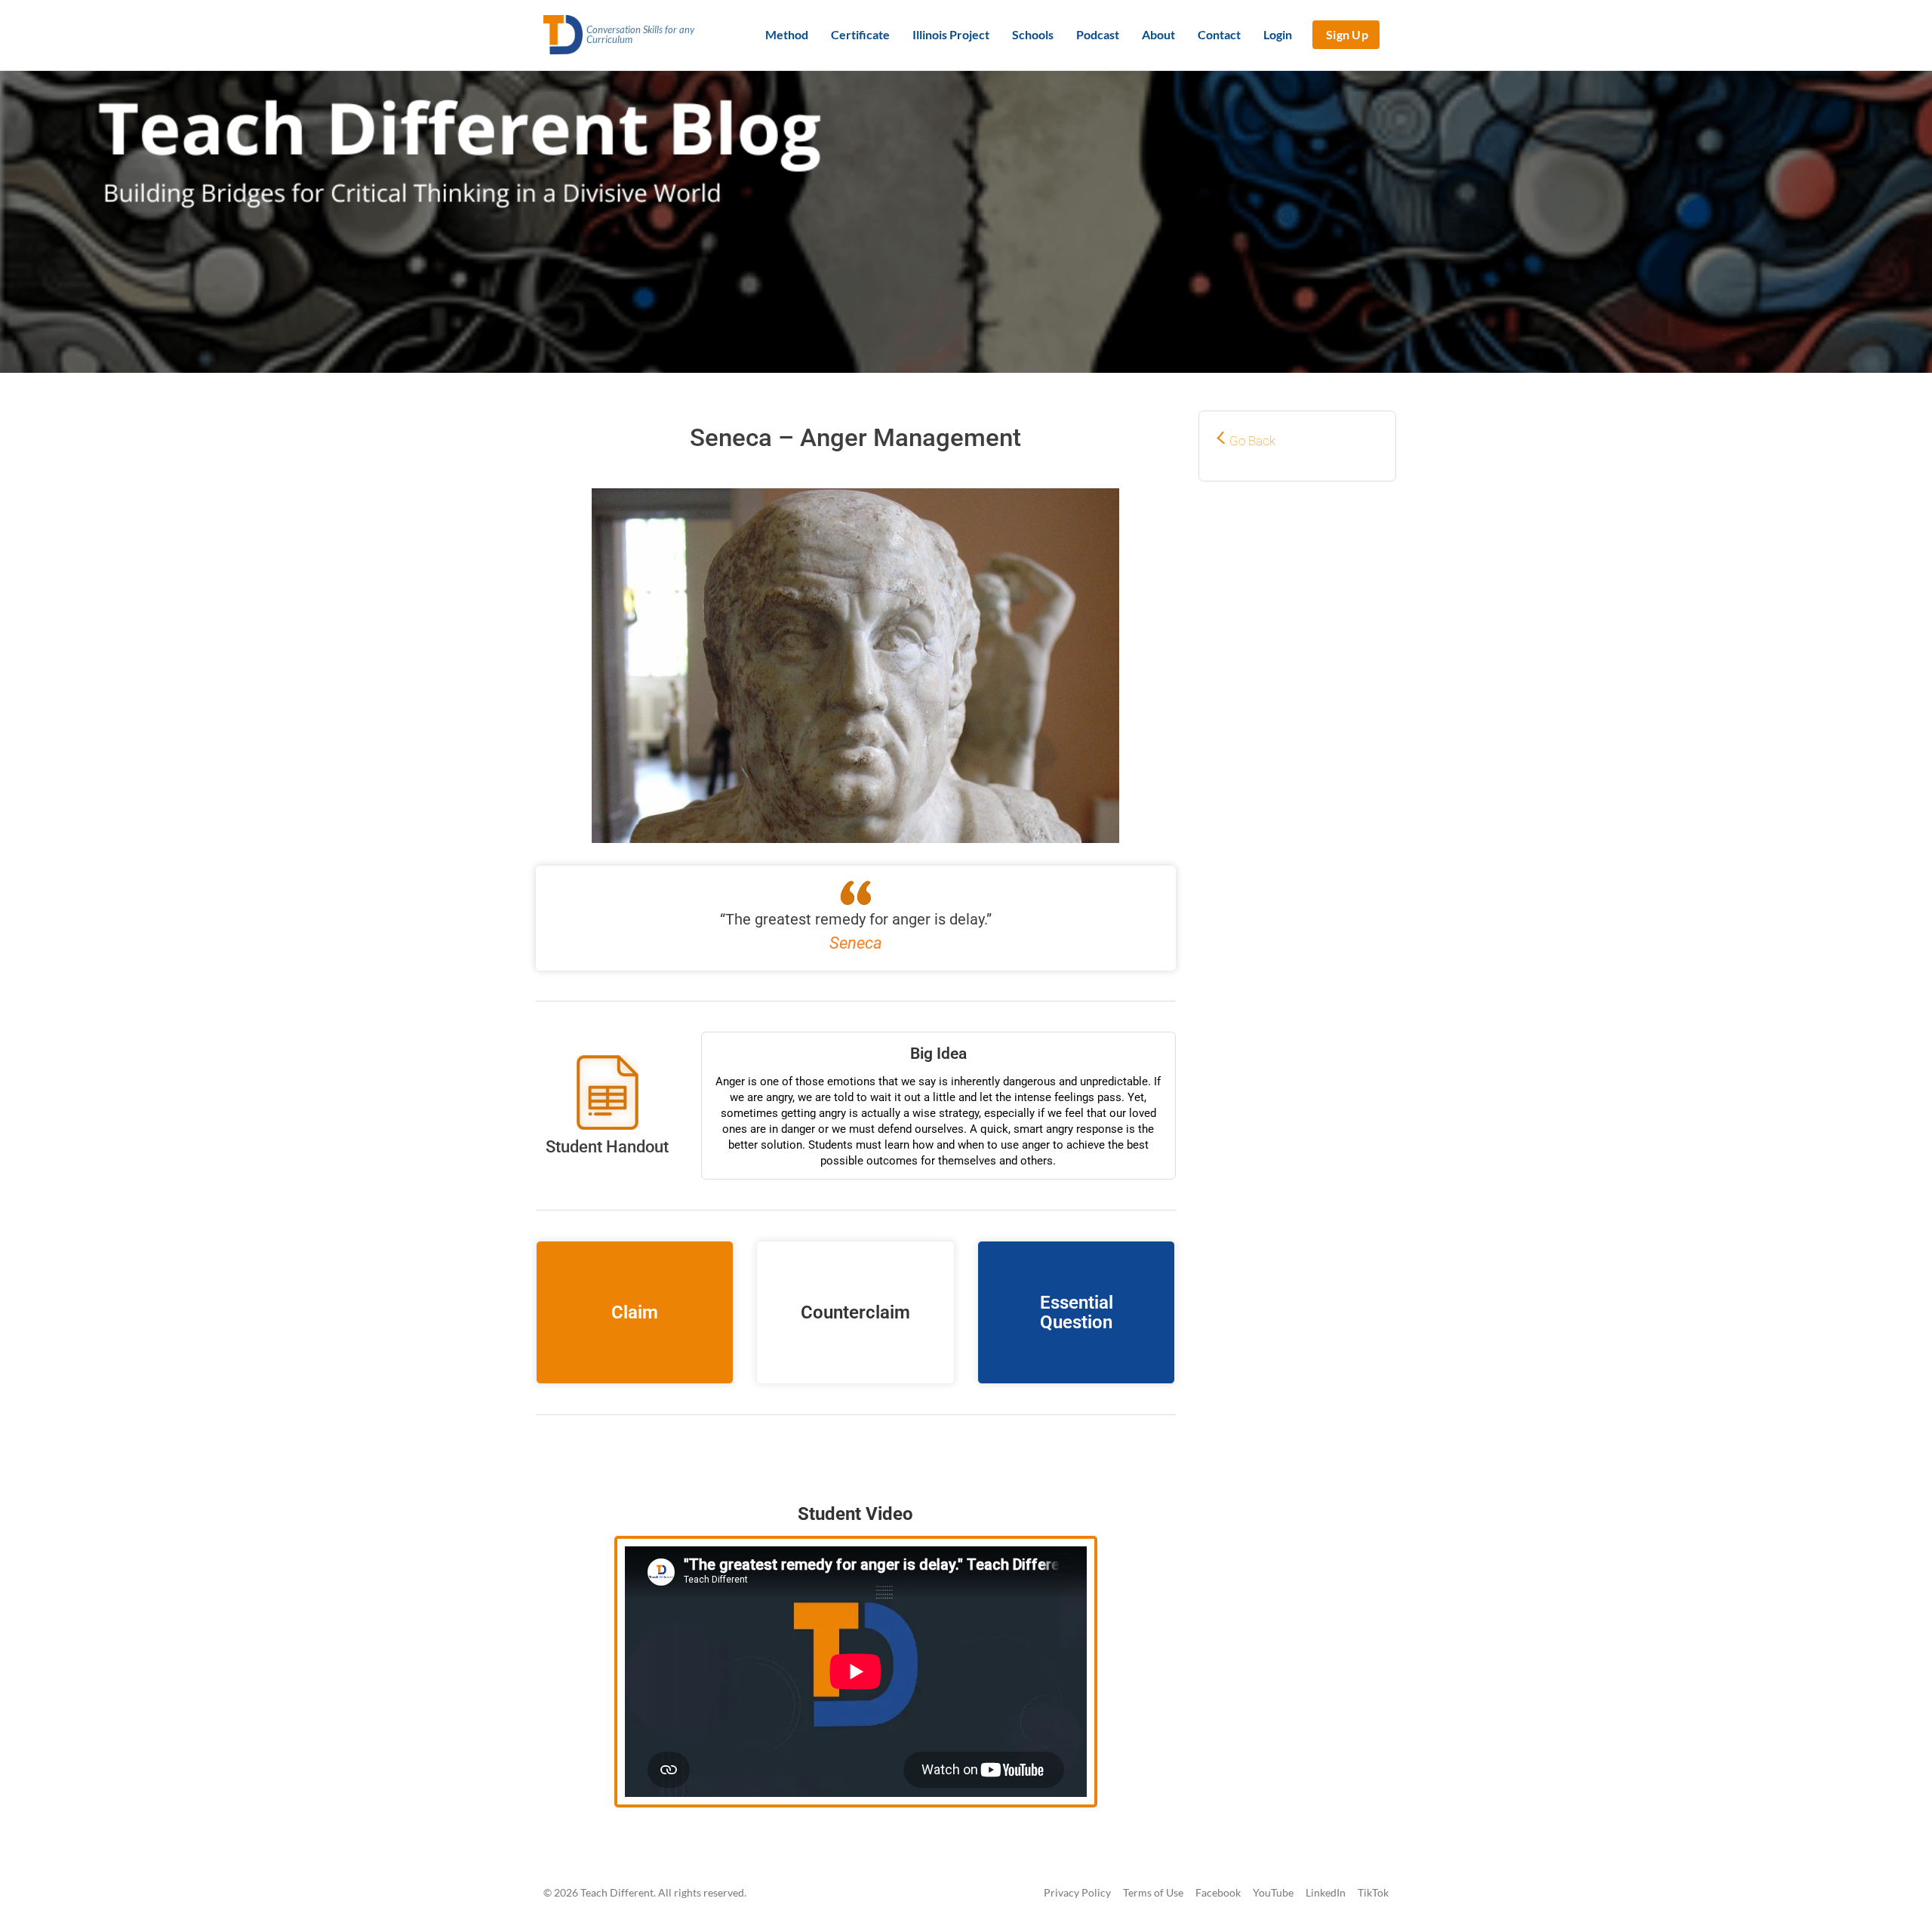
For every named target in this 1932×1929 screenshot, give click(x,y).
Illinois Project (951, 34)
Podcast (1098, 34)
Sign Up (1347, 34)
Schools (1033, 34)
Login (1278, 34)
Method (787, 34)
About (1158, 34)
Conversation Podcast (856, 1453)
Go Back (1252, 441)
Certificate (860, 34)
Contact (1219, 34)
